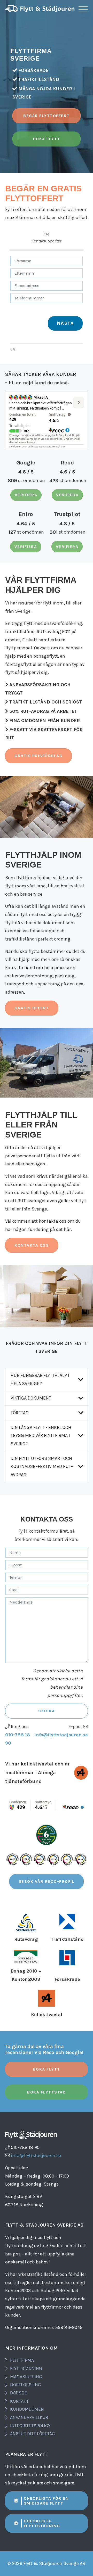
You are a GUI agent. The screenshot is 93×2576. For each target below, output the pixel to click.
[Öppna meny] (83, 9)
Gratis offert (32, 1008)
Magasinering (26, 2377)
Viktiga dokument (31, 1398)
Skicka (47, 1711)
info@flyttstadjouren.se (61, 1735)
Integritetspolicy (30, 2426)
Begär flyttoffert (47, 116)
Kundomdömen (27, 2409)
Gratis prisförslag (38, 756)
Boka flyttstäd (47, 2092)
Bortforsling (26, 2385)
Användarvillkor (29, 2417)
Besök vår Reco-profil (47, 1881)
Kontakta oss (32, 1245)
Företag (20, 1413)
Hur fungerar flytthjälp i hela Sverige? (40, 1379)
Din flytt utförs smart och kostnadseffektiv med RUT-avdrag (42, 1466)
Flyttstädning (26, 2368)
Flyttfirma (22, 2360)
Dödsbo (19, 2393)
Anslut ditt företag (33, 2434)
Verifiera (26, 495)
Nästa (65, 323)
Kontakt (19, 2401)
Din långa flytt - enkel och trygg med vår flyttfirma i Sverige (41, 1436)
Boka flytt (47, 139)
